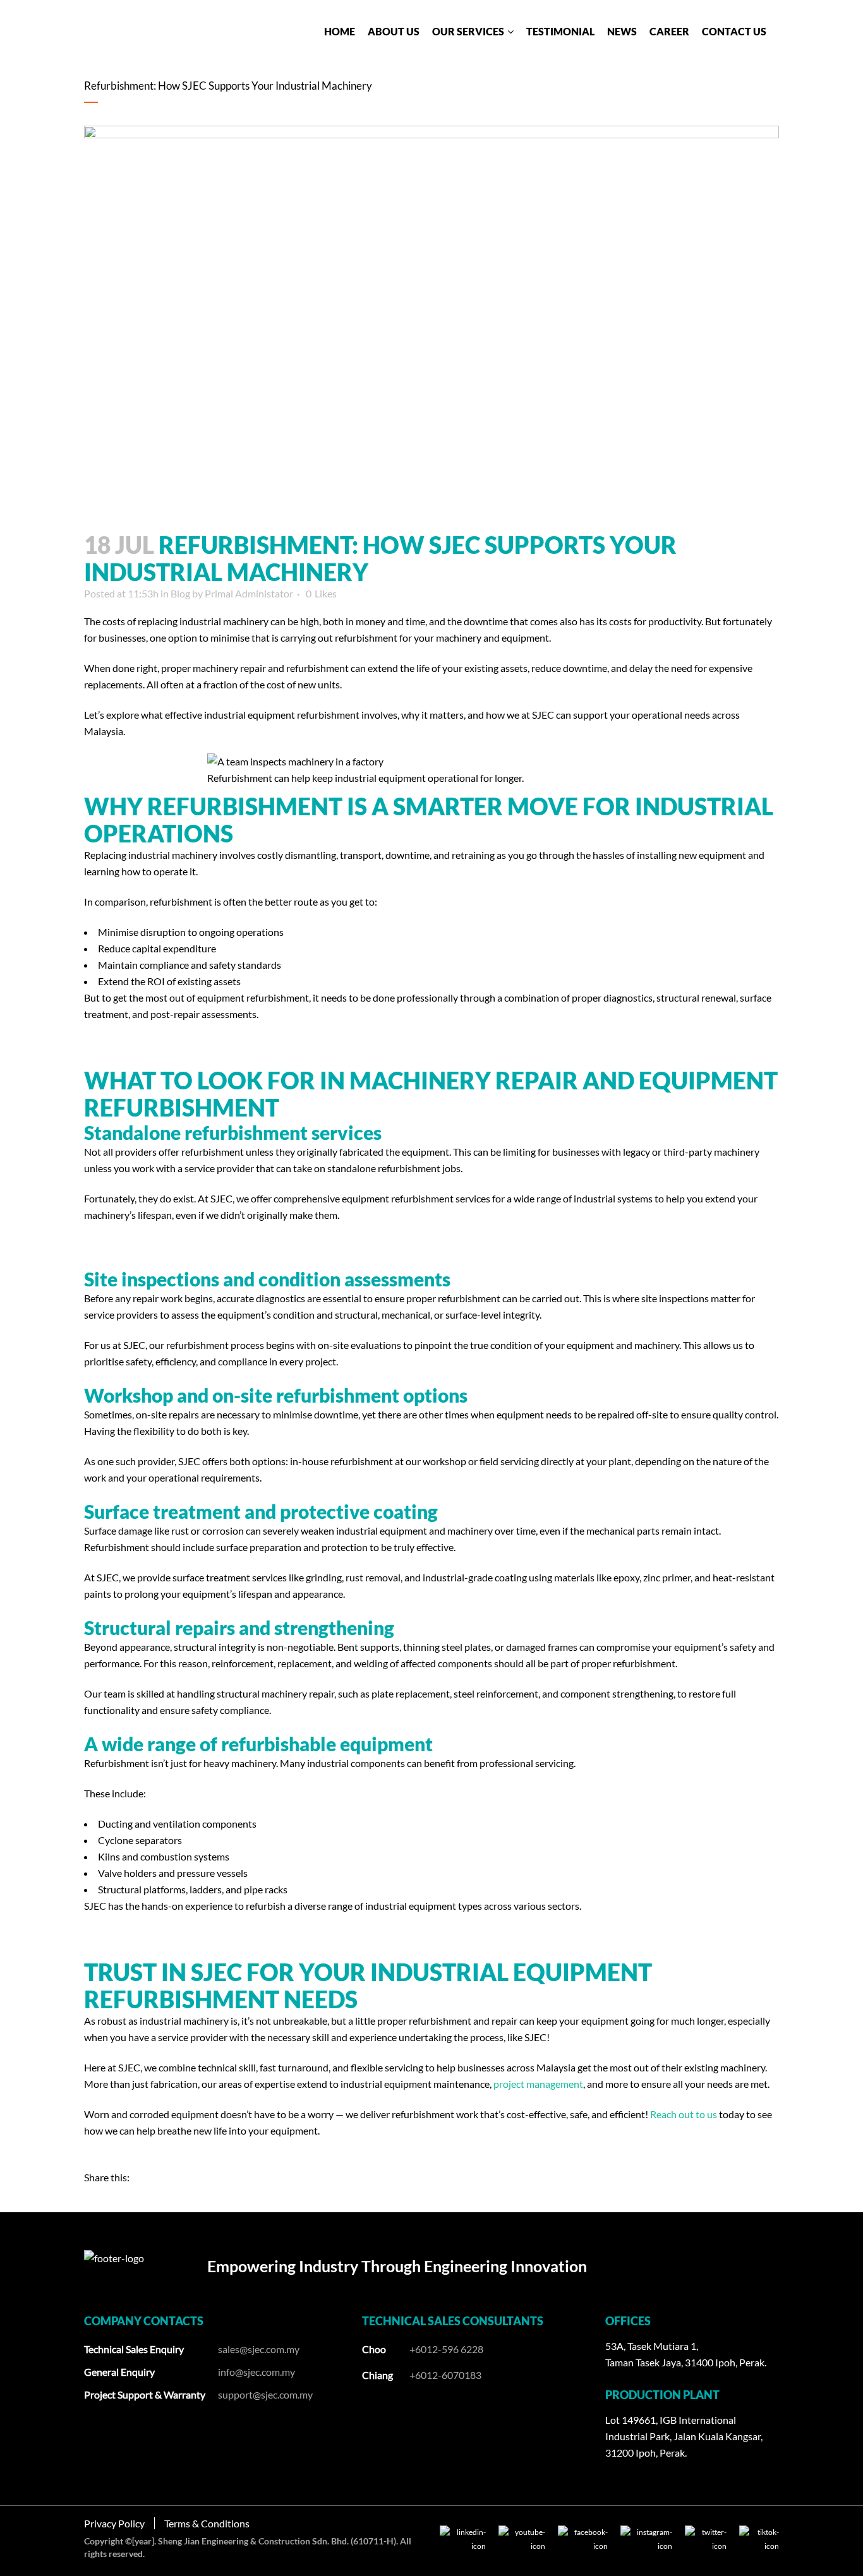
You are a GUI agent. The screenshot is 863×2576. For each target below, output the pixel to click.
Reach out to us (684, 2114)
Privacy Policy (114, 2523)
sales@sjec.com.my (259, 2349)
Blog (180, 593)
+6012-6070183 (445, 2375)
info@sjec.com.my (256, 2372)
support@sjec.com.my (265, 2394)
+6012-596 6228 (446, 2349)
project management (538, 2084)
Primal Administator (249, 593)
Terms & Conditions (207, 2523)
